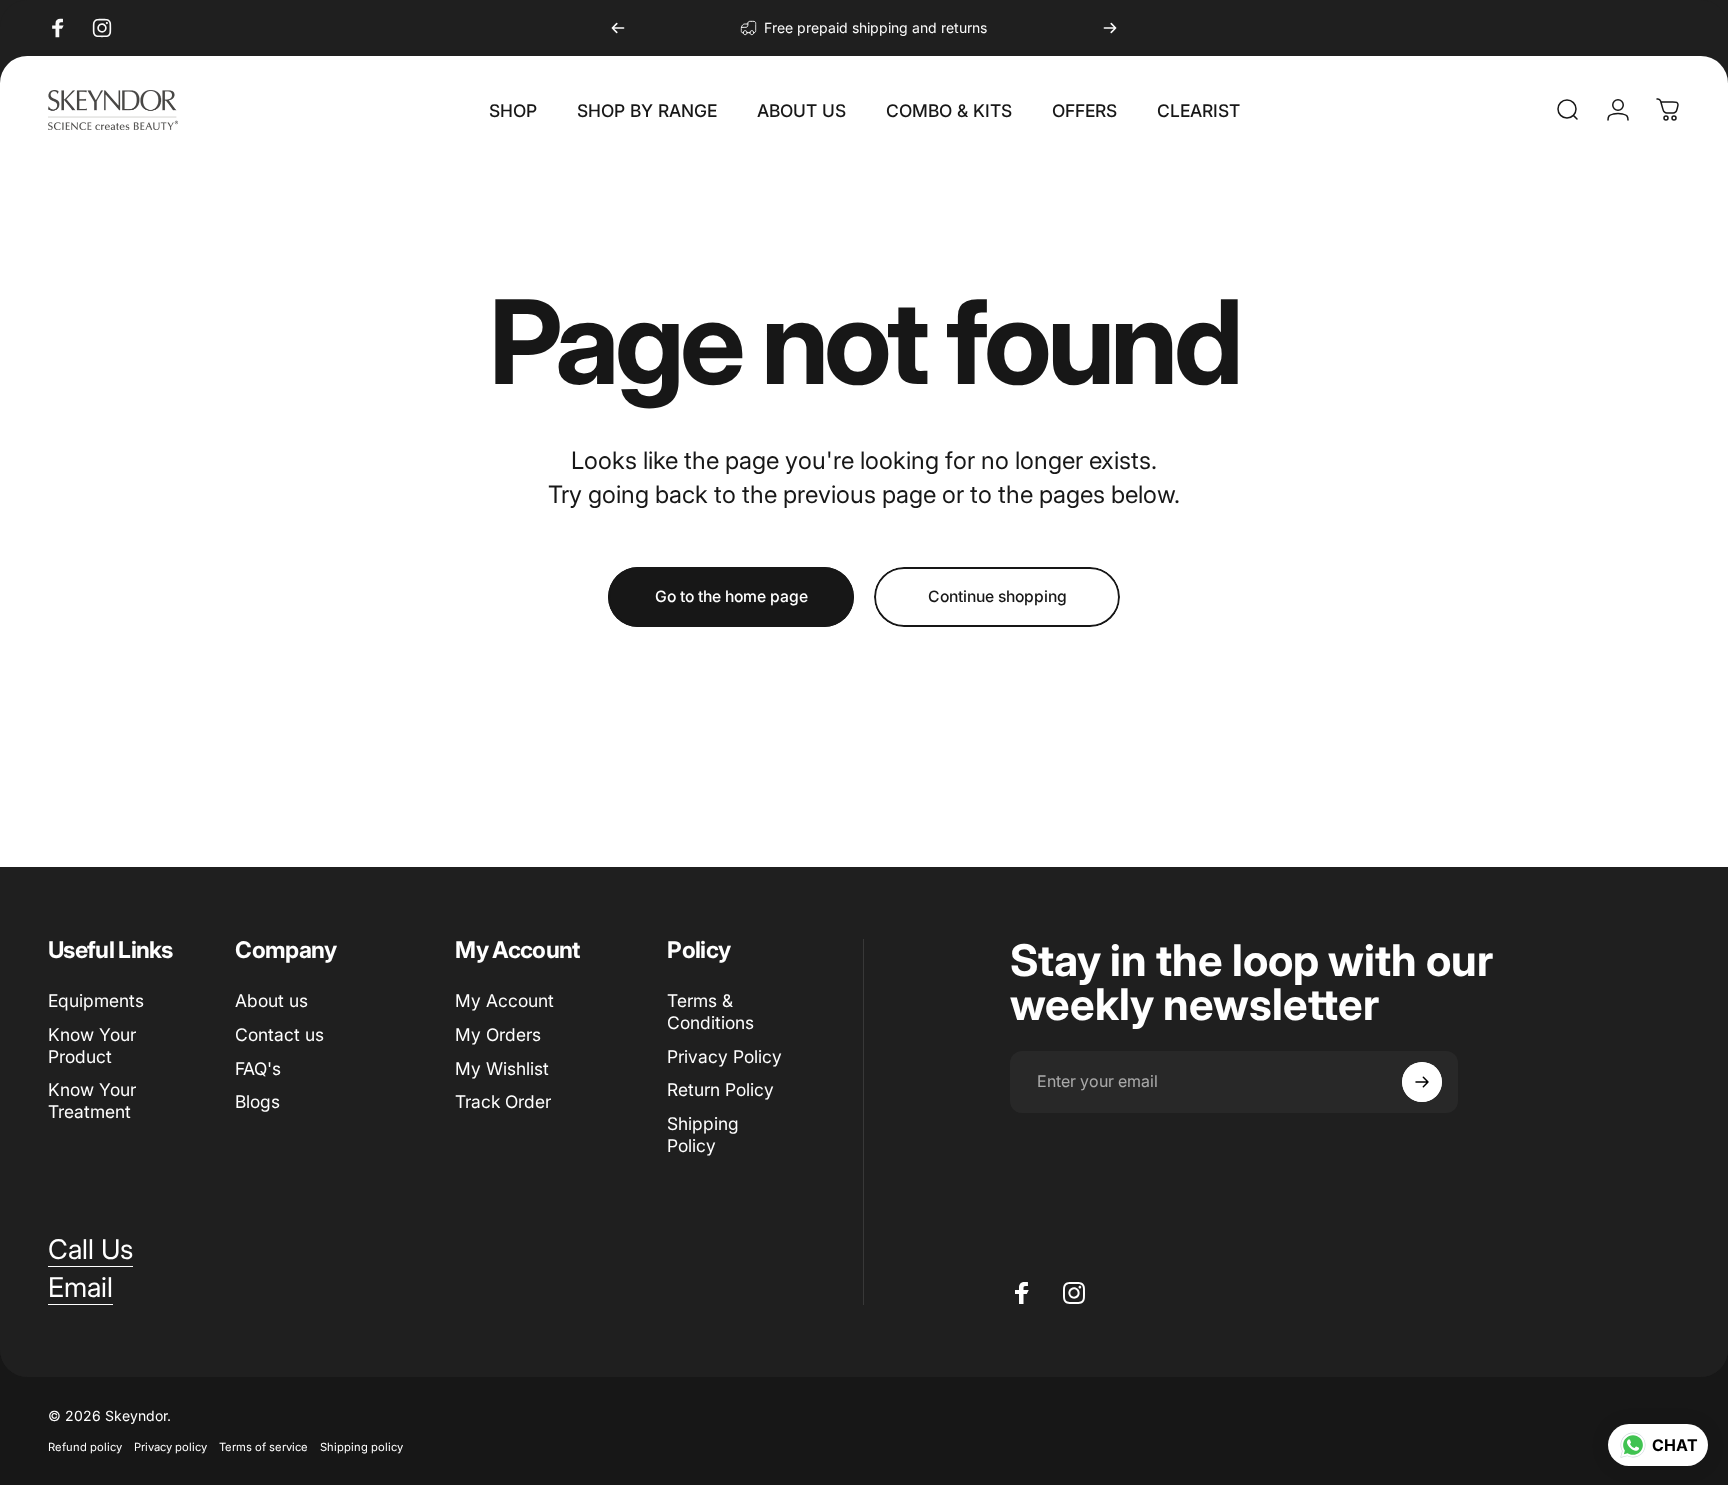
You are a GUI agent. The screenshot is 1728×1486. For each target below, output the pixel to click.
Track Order (503, 1102)
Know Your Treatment (92, 1101)
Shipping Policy (703, 1134)
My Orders (498, 1034)
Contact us (279, 1034)
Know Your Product (92, 1045)
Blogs (257, 1102)
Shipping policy (361, 1448)
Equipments (96, 1000)
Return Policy (720, 1090)
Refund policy (85, 1448)
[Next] (1110, 28)
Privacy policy (170, 1448)
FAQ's (258, 1068)
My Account (504, 1000)
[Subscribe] (1422, 1082)
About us (271, 1000)
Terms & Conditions (710, 1011)
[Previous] (618, 28)
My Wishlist (502, 1068)
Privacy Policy (724, 1056)
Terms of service (263, 1448)
